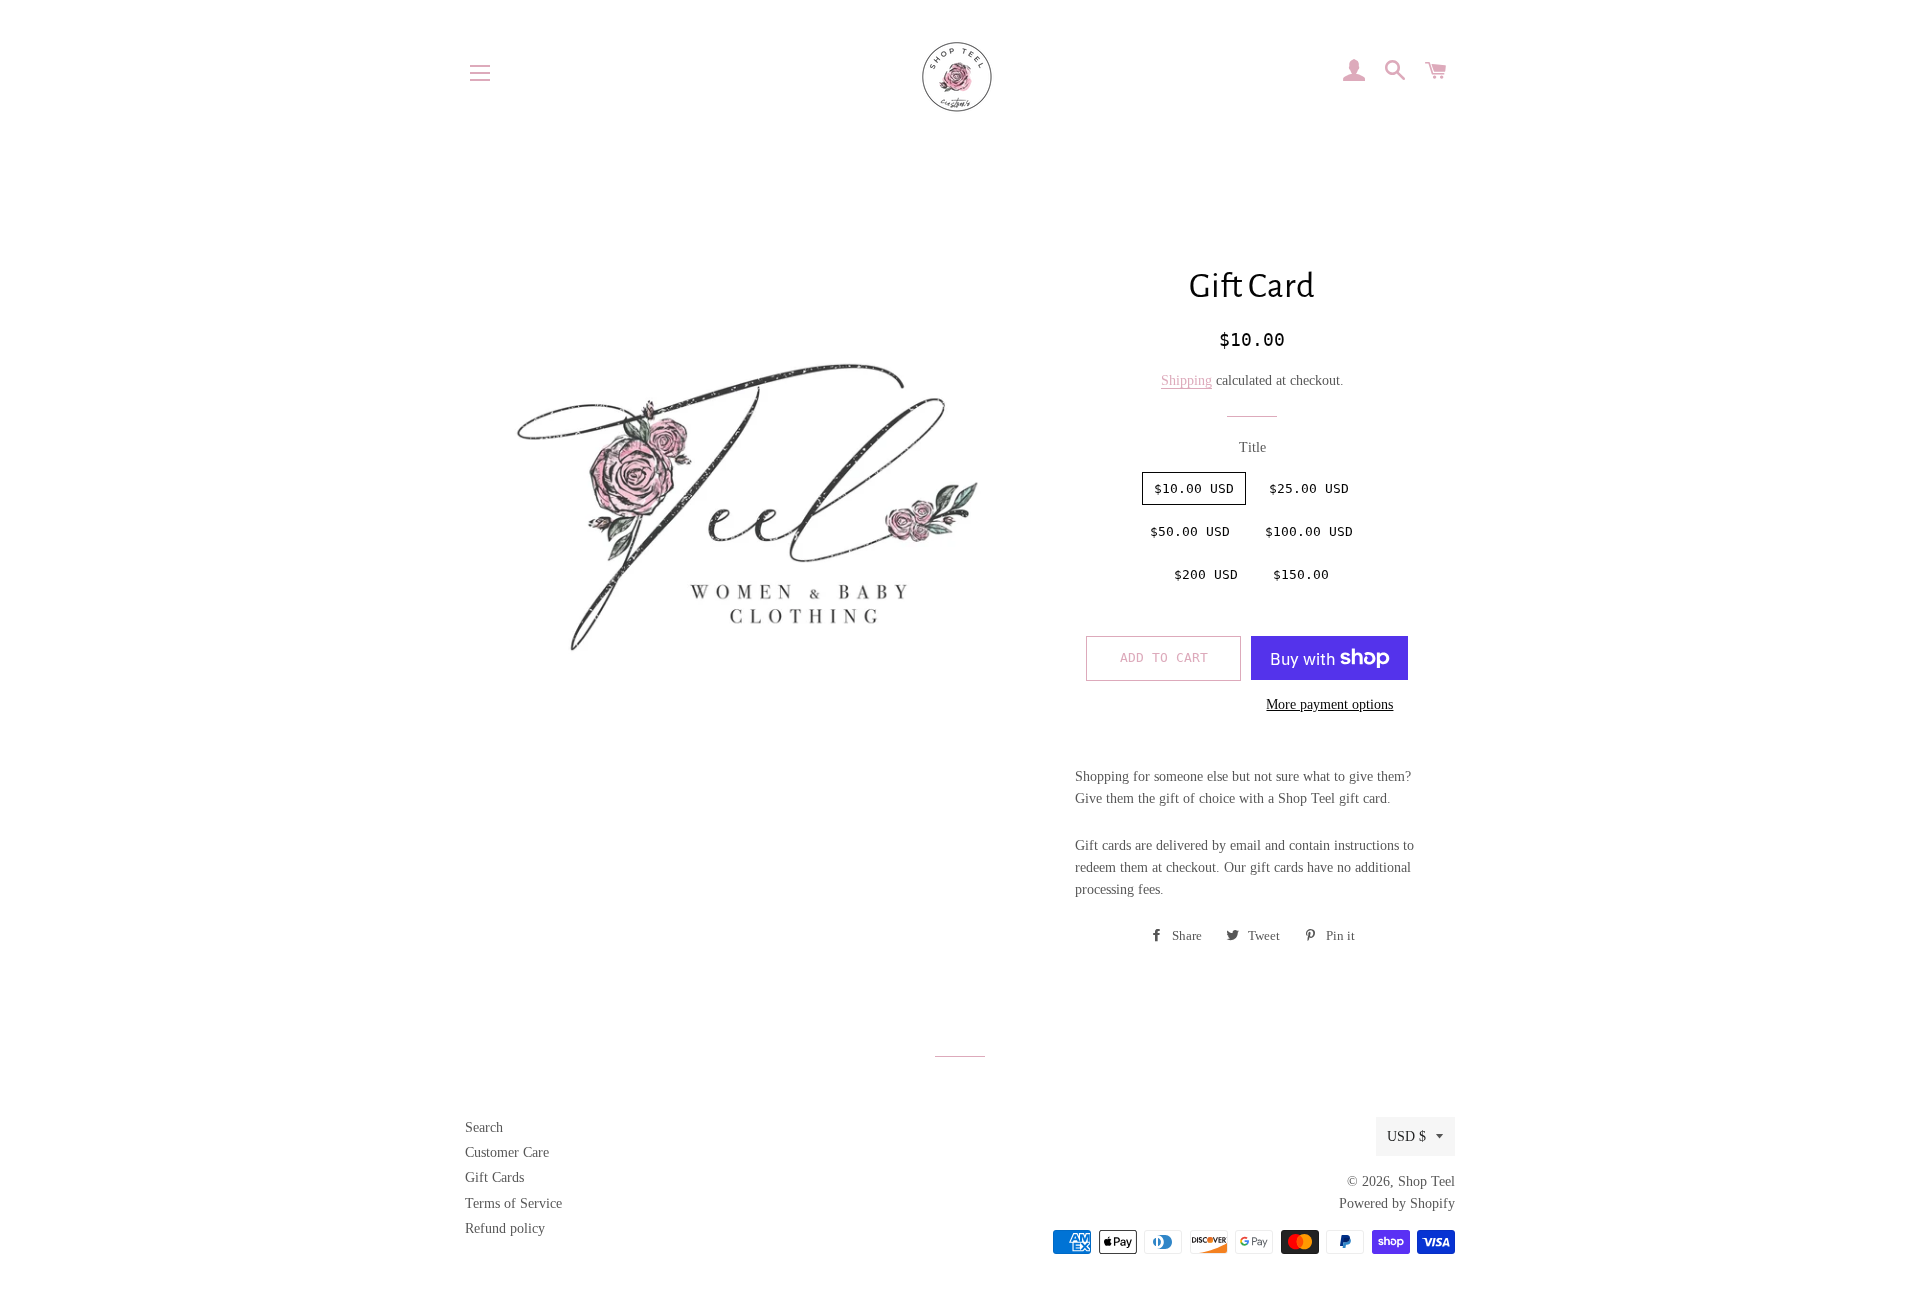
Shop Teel (1426, 1181)
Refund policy (505, 1228)
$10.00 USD (1194, 488)
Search (484, 1127)
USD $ (1406, 1136)
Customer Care (507, 1152)
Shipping (1186, 380)
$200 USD (1206, 574)
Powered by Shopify (1397, 1203)
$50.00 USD (1190, 531)
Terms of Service (513, 1203)
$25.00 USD (1309, 488)
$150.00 (1301, 574)
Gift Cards (494, 1177)
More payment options (1329, 704)
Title (1252, 447)
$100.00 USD (1309, 531)
